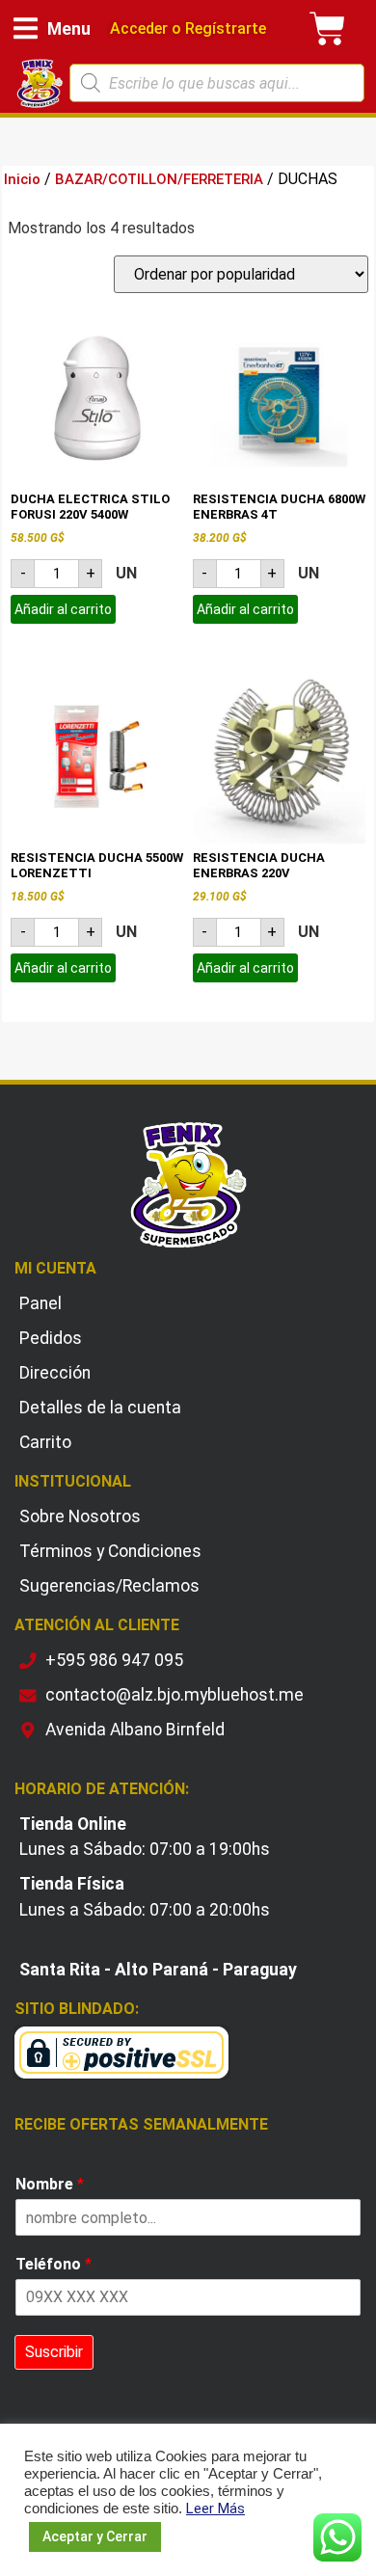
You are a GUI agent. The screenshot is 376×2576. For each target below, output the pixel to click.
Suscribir (54, 2352)
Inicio (22, 179)
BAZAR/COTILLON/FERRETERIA (159, 179)
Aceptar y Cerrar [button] (95, 2536)
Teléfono (54, 2264)
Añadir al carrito (63, 609)
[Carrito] (328, 29)
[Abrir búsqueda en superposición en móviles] (217, 83)
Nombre (50, 2184)
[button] (52, 28)
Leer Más (215, 2509)
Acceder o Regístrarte (188, 28)
